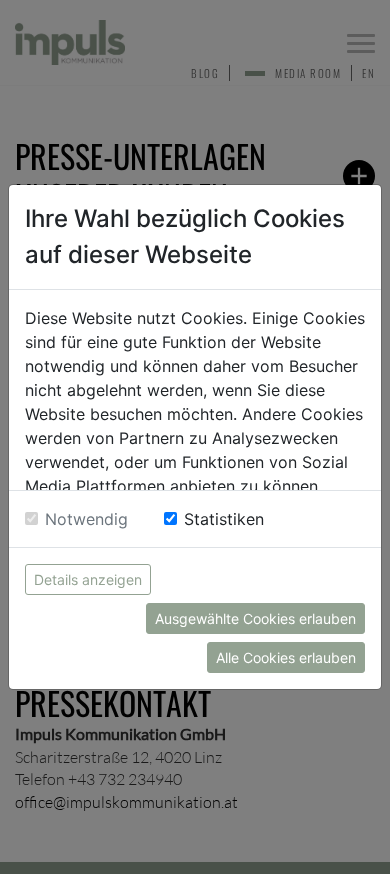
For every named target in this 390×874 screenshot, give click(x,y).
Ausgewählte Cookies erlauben (255, 618)
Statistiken (224, 519)
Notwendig (86, 519)
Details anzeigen (88, 579)
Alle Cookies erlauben (286, 657)
